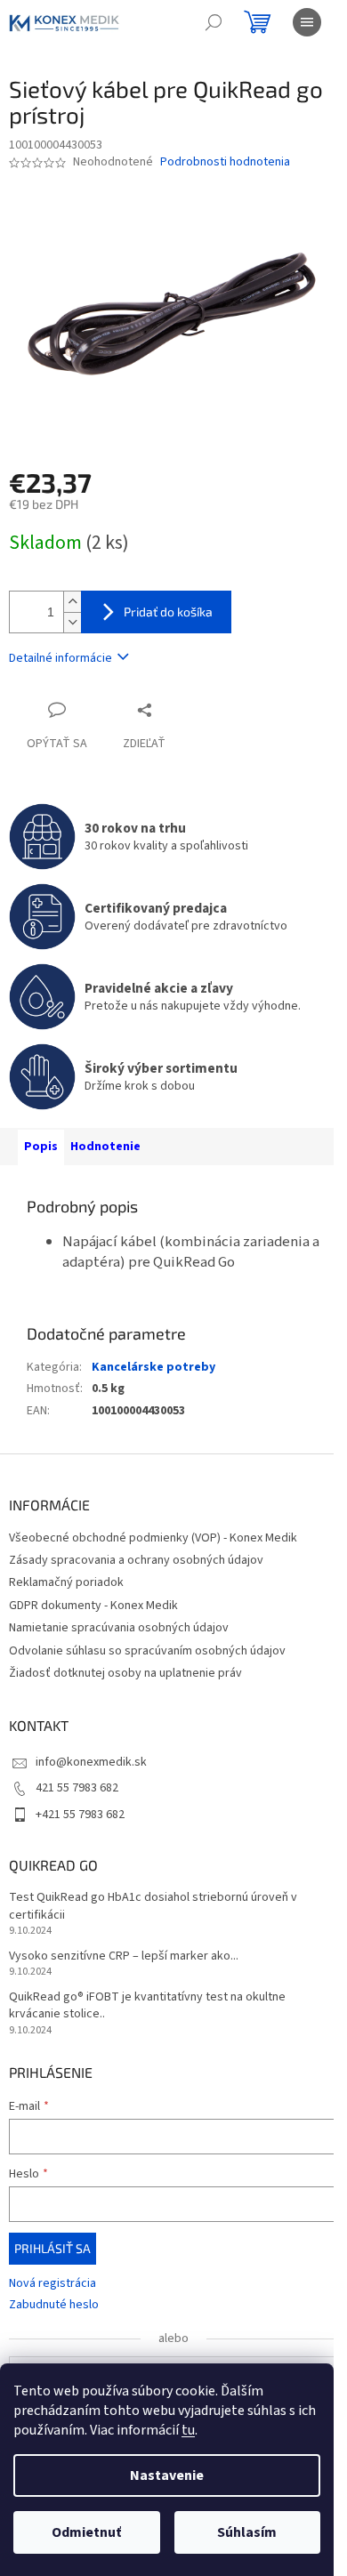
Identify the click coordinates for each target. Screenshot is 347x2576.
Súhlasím (247, 2532)
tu (188, 2430)
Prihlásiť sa (52, 2248)
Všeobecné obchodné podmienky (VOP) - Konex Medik (153, 1538)
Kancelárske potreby (153, 1367)
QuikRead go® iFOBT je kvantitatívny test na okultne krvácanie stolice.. (147, 2006)
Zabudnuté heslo (54, 2305)
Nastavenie (167, 2475)
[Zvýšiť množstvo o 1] (72, 602)
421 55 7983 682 (77, 1788)
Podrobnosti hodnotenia (225, 162)
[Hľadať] (214, 22)
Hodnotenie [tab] (105, 1147)
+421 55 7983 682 (80, 1815)
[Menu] (307, 22)
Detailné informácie (61, 658)
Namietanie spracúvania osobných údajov (119, 1628)
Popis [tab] (41, 1147)
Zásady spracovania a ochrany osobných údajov (136, 1560)
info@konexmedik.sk (91, 1762)
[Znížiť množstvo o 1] (72, 622)
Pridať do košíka (168, 612)
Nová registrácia (52, 2284)
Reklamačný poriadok (66, 1582)
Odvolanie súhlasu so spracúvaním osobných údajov (147, 1651)
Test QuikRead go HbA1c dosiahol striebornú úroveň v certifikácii (153, 1906)
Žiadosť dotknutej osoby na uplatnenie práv (125, 1673)
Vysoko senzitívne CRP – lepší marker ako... (124, 1956)
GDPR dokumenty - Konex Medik (93, 1606)
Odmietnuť (86, 2532)
